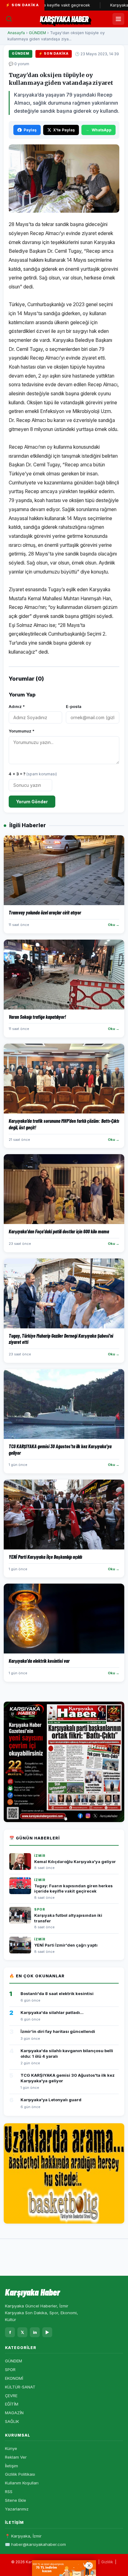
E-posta (74, 706)
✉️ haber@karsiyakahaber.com (35, 2544)
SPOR (10, 2370)
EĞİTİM (12, 2404)
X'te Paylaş (64, 130)
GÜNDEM (37, 33)
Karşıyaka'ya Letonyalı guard (51, 2100)
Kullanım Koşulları (22, 2483)
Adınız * (17, 706)
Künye (11, 2448)
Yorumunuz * (22, 731)
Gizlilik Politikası (20, 2474)
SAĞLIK (12, 2421)
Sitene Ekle (16, 2500)
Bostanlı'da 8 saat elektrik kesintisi (57, 1993)
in (35, 2332)
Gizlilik (107, 2562)
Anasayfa (16, 33)
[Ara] (9, 19)
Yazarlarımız (17, 2509)
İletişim (11, 2466)
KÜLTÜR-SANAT (20, 2387)
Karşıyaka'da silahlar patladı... (52, 2012)
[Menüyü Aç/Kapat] (118, 19)
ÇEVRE (11, 2396)
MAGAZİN (14, 2413)
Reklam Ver (16, 2457)
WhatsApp (102, 130)
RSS (9, 2492)
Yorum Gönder (32, 802)
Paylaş (30, 130)
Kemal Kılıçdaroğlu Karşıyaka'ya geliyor (75, 1862)
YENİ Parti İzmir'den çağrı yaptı (66, 1945)
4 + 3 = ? (33, 774)
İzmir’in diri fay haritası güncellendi (58, 2031)
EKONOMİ (14, 2378)
